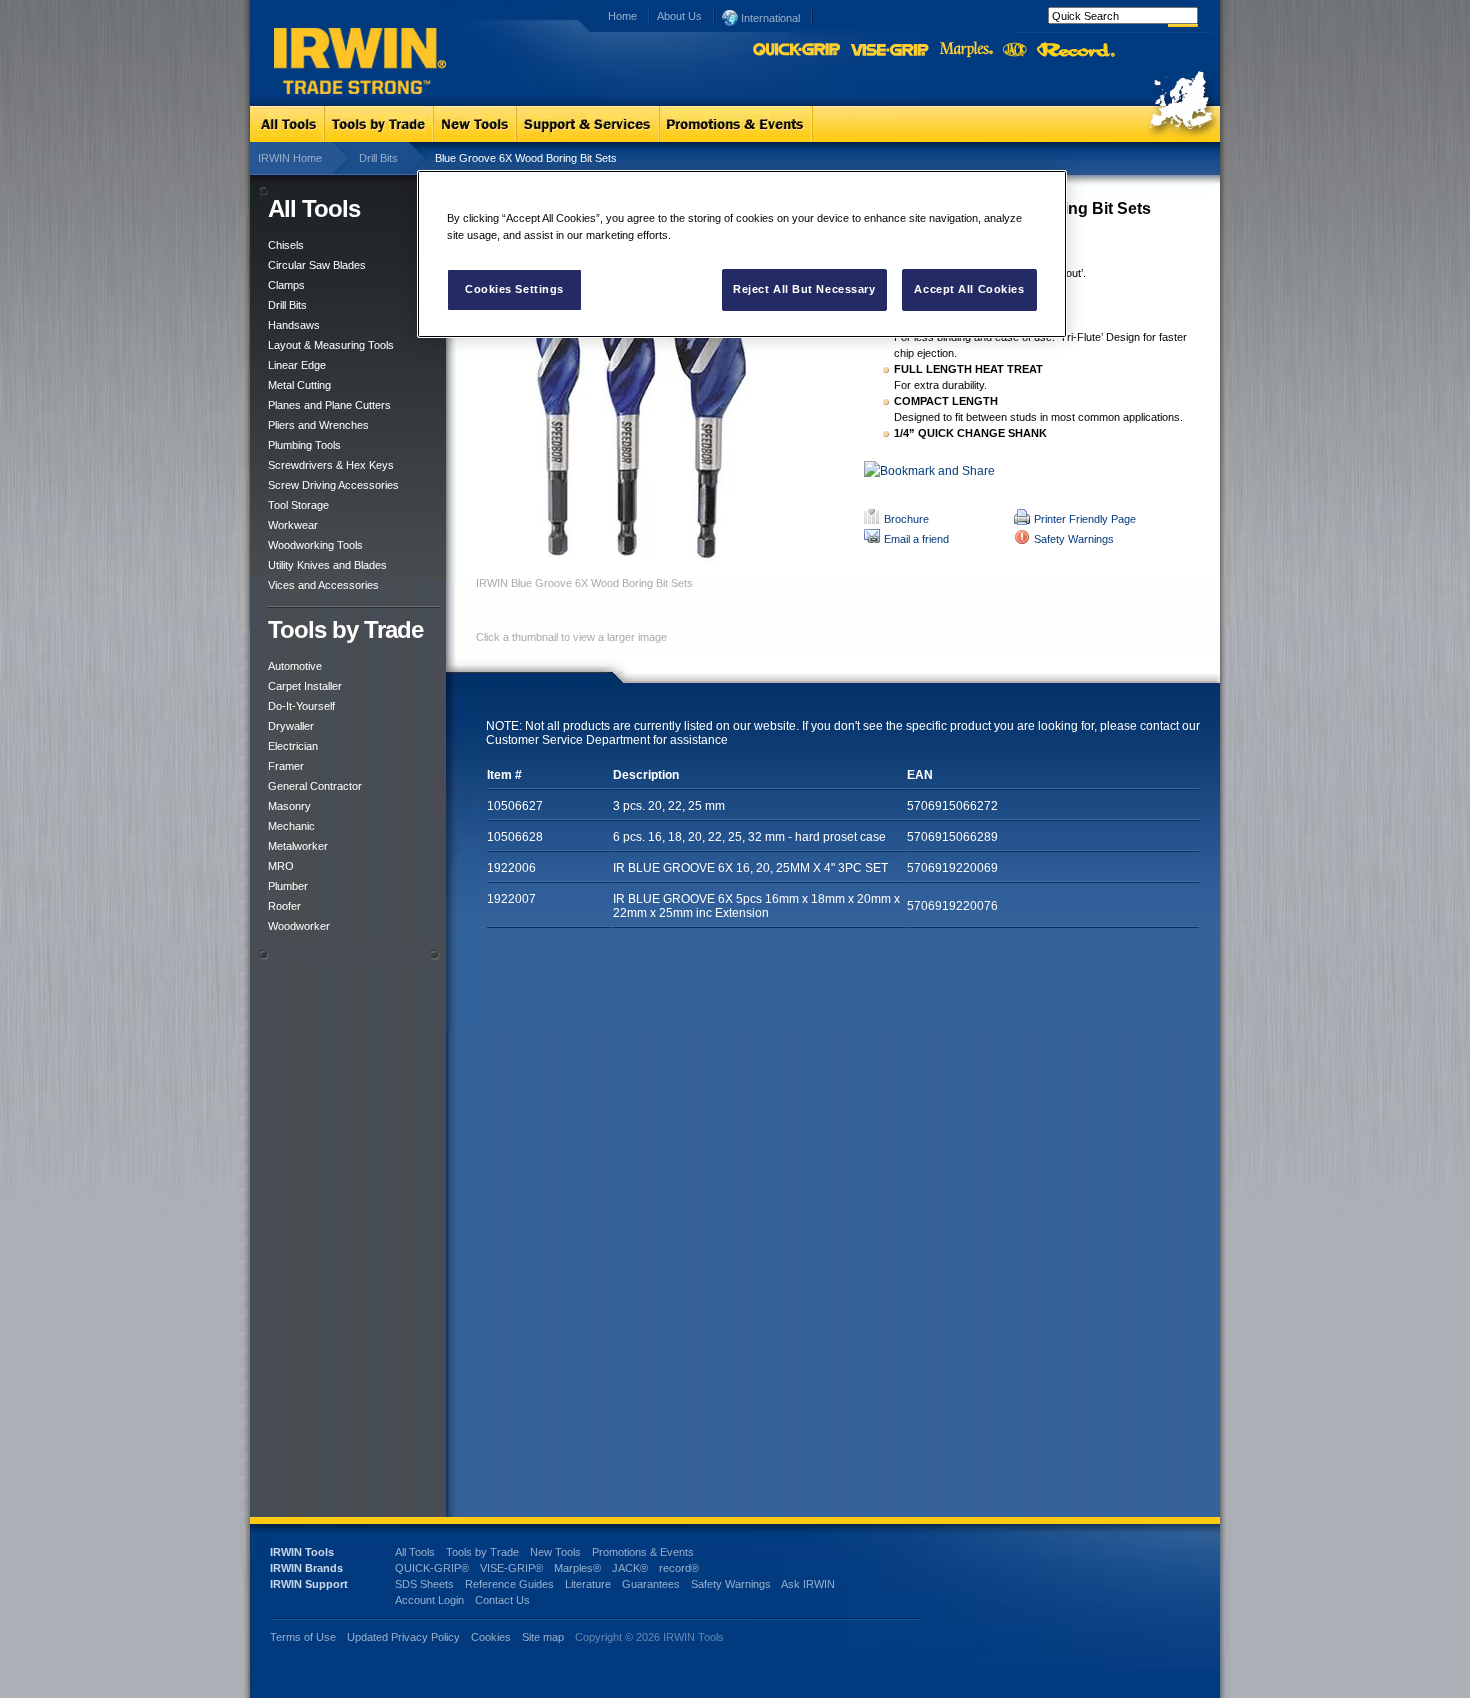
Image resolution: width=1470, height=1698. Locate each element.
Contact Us (502, 1600)
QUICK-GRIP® (432, 1568)
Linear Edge (297, 365)
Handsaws (294, 325)
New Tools (555, 1552)
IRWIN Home (290, 158)
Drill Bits (378, 158)
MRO (281, 866)
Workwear (293, 525)
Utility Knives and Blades (327, 565)
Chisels (286, 245)
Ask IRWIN (808, 1584)
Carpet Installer (305, 686)
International (769, 18)
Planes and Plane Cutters (329, 405)
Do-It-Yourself (301, 706)
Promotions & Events (643, 1552)
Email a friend (916, 539)
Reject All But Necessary (804, 289)
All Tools (415, 1552)
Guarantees (651, 1584)
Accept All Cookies (969, 289)
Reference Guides (509, 1584)
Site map (543, 1637)
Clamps (286, 285)
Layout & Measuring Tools (331, 345)
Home (622, 16)
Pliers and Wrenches (318, 425)
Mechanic (291, 826)
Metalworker (298, 846)
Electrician (293, 746)
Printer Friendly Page (1085, 519)
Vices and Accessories (323, 585)
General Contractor (315, 786)
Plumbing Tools (304, 445)
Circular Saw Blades (317, 265)
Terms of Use (303, 1637)
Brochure (906, 519)
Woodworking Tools (315, 545)
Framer (286, 766)
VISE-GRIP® (511, 1568)
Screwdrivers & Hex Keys (331, 465)
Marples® (577, 1568)
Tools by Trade (482, 1552)
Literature (588, 1584)
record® (679, 1568)
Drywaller (291, 726)
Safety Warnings (1074, 539)
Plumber (288, 886)
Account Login (429, 1600)
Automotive (295, 666)
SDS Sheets (424, 1584)
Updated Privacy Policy (403, 1637)
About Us (679, 16)
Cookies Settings (514, 289)
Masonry (289, 806)
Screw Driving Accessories (333, 485)
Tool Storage (298, 505)
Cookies (492, 1637)
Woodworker (299, 926)
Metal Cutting (299, 385)
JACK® (630, 1568)
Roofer (284, 906)
